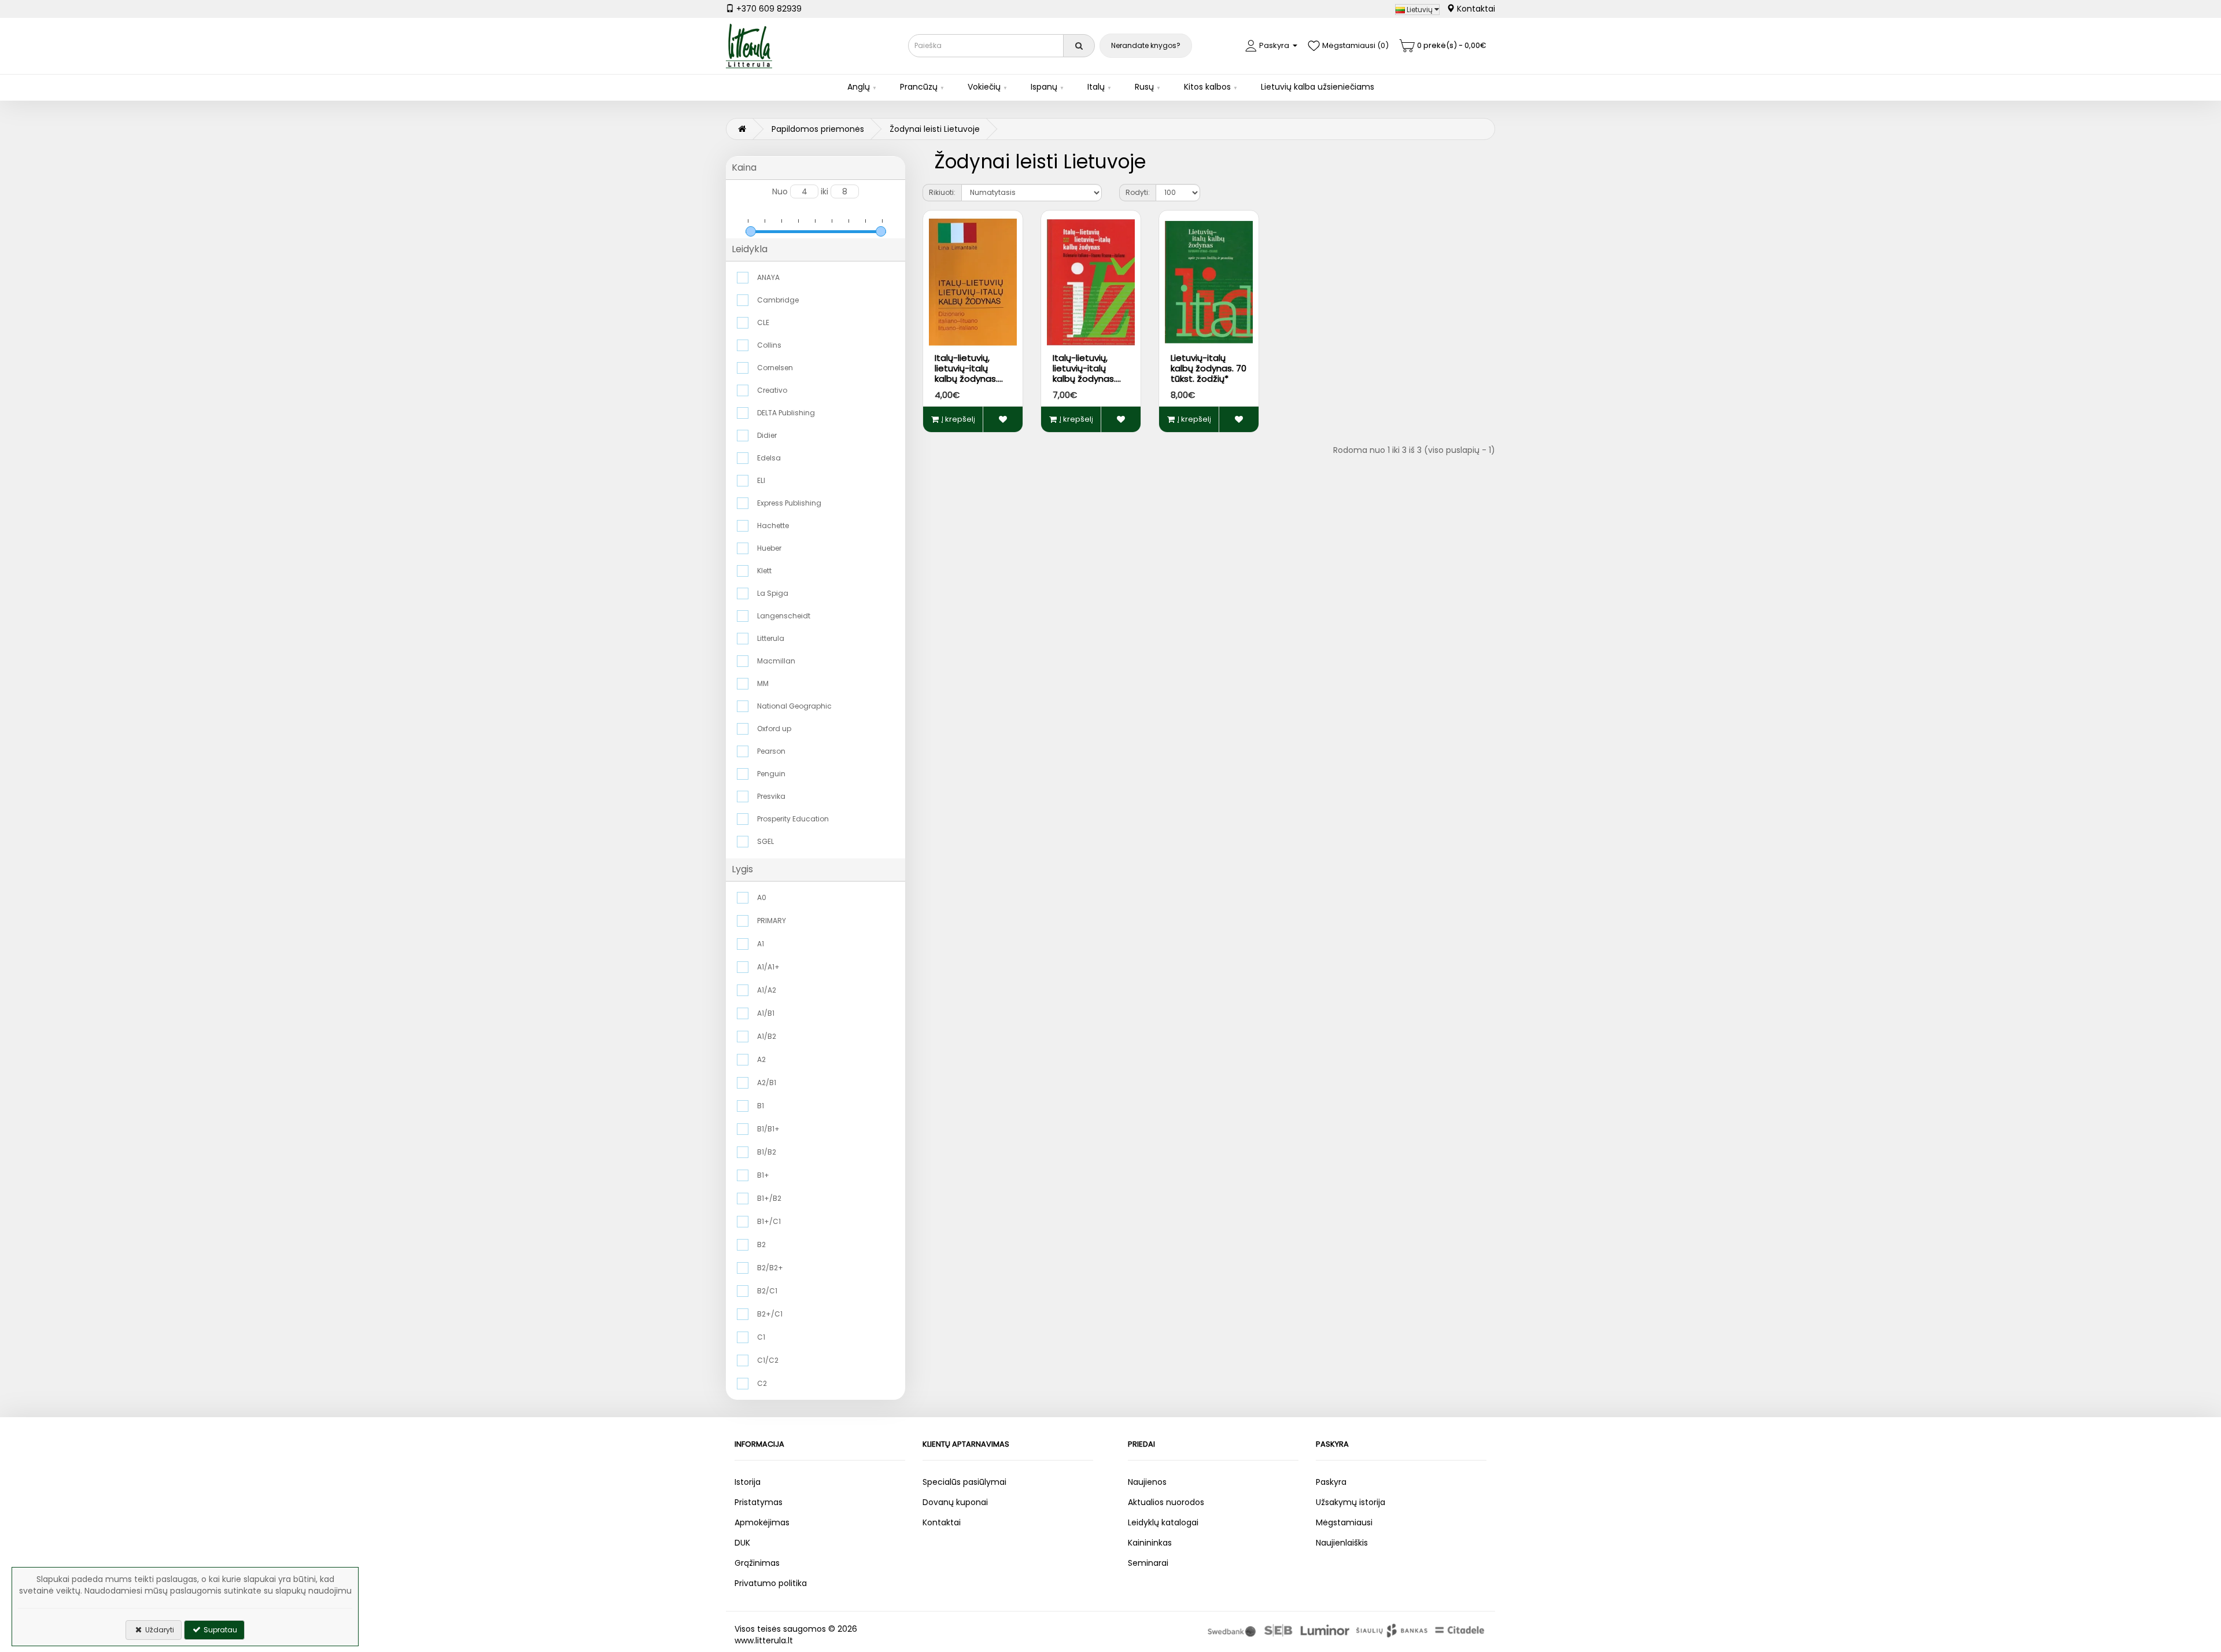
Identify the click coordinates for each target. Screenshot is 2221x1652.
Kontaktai (1475, 9)
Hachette (773, 526)
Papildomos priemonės (818, 129)
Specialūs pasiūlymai (964, 1482)
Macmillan (776, 661)
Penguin (771, 774)
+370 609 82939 (768, 9)
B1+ (763, 1175)
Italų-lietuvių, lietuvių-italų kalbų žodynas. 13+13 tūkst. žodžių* (966, 379)
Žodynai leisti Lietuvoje (935, 129)
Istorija (748, 1482)
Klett (764, 571)
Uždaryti (159, 1630)
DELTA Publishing (786, 413)
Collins (769, 345)
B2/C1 (767, 1291)
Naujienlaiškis (1342, 1543)
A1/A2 (767, 990)
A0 (762, 897)
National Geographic (794, 706)
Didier (767, 435)
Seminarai (1148, 1563)
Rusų (1144, 87)
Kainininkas (1150, 1543)
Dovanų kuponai (955, 1502)
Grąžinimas (757, 1563)
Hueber (769, 548)
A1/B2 (767, 1036)
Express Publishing (789, 503)
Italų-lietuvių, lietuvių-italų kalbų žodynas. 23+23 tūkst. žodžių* (1084, 379)
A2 (761, 1059)
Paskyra (1331, 1482)
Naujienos (1147, 1482)
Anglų (859, 87)
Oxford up (774, 729)
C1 (761, 1337)
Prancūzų (919, 87)
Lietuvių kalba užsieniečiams (1318, 87)
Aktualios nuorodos (1166, 1502)
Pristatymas (759, 1502)
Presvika (771, 796)
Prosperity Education (793, 819)
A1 (761, 944)
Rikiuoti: (942, 192)
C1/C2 (768, 1360)
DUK (742, 1543)
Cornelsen (775, 368)
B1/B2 (767, 1152)
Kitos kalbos (1207, 87)
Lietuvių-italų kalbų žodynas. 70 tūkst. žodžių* (1209, 368)
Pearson (771, 751)
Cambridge (778, 300)
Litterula (771, 638)
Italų (1096, 87)
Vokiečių (984, 87)
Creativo (772, 390)
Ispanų (1044, 87)
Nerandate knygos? (1146, 45)
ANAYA (768, 277)
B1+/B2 (769, 1198)
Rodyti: (1138, 192)
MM (763, 683)
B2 (761, 1244)
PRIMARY (772, 921)
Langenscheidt (784, 616)
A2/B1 (767, 1083)
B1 (761, 1106)
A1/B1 (766, 1013)
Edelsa (769, 458)
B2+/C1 (770, 1314)
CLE (763, 322)
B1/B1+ (768, 1129)
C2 (762, 1383)
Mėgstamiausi (1344, 1522)
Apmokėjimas (762, 1522)
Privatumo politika (771, 1583)
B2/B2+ (770, 1268)
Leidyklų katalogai (1163, 1522)
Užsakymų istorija (1351, 1502)
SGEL (765, 841)
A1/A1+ (768, 967)
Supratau (219, 1630)
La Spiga (773, 593)
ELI (761, 480)
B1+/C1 (769, 1221)
